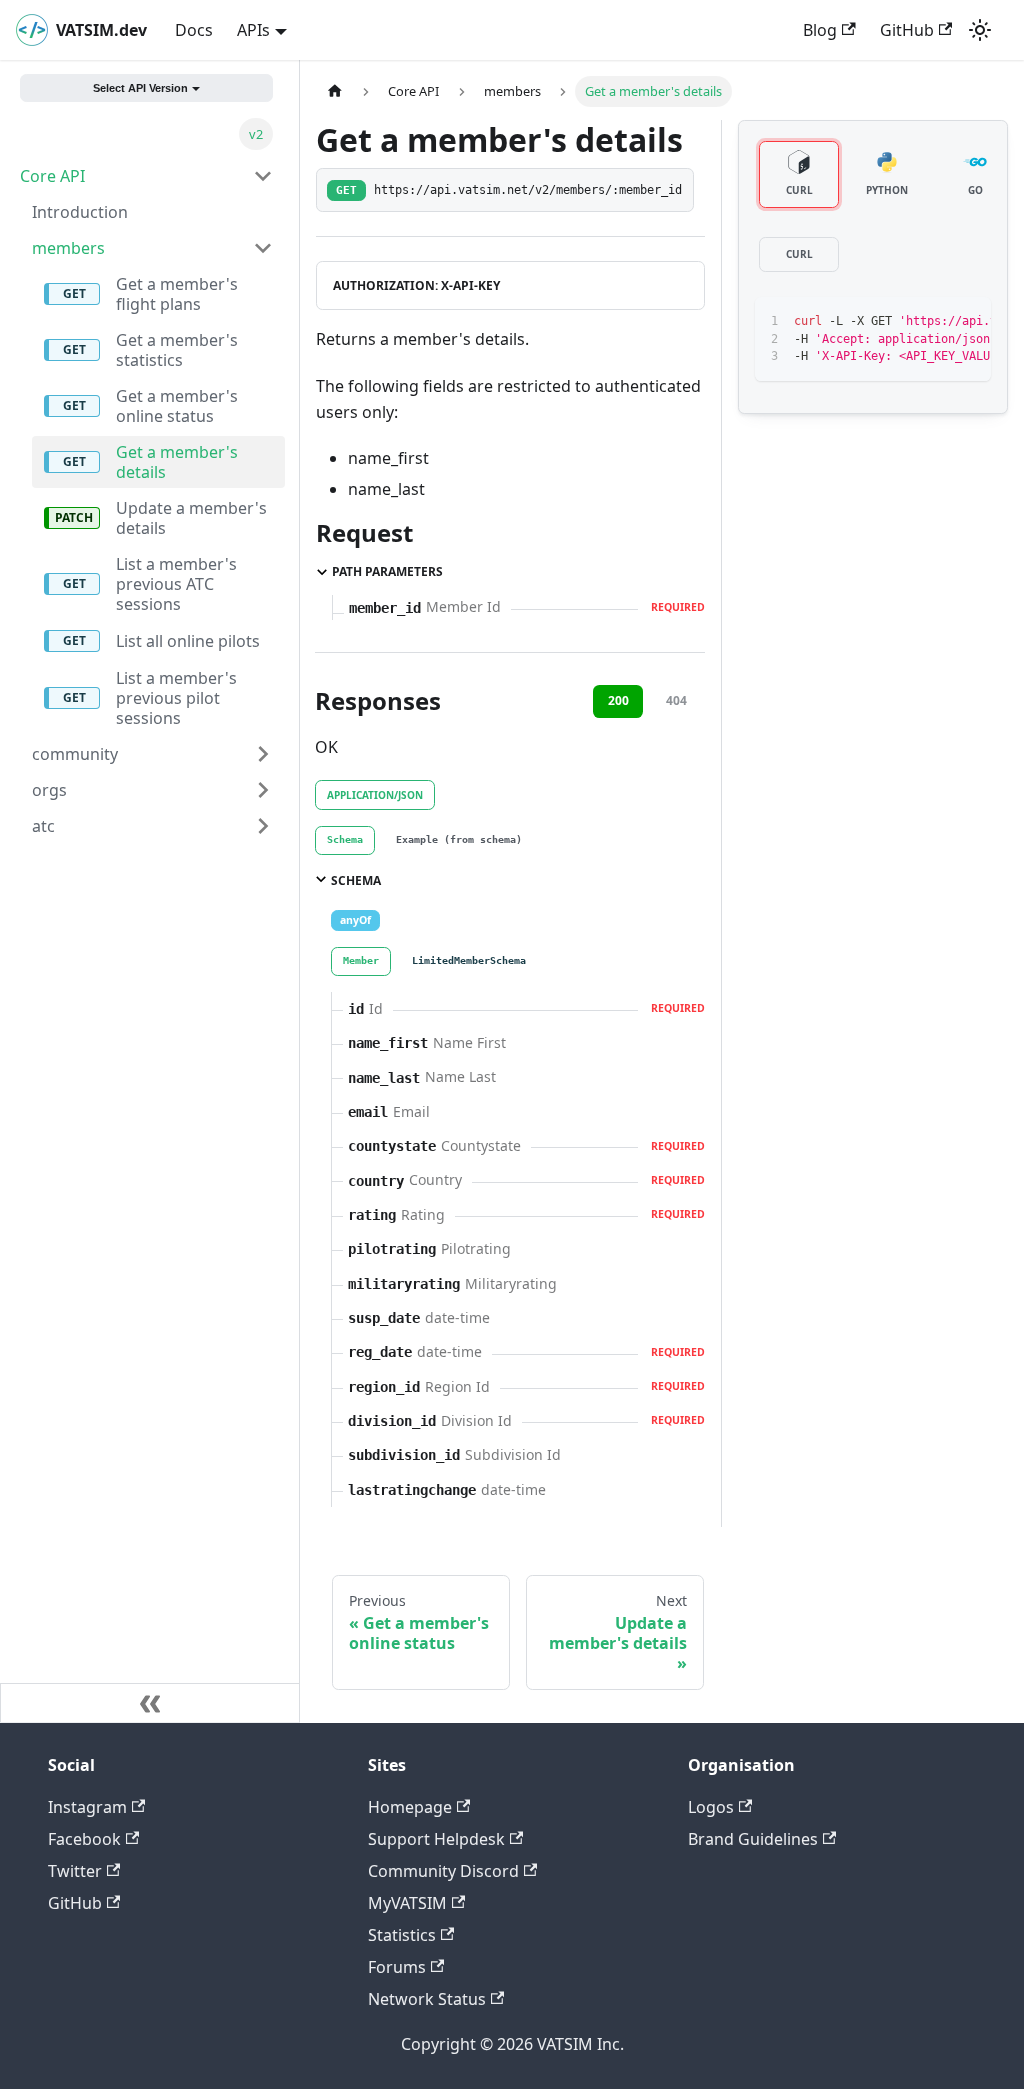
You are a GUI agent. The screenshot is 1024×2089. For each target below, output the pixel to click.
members (68, 248)
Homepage (410, 1807)
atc (43, 826)
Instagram (87, 1807)
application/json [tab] (375, 795)
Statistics (402, 1935)
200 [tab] (618, 700)
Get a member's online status (177, 406)
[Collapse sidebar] (150, 1703)
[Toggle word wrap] (894, 322)
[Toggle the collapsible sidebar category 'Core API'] (263, 176)
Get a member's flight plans (177, 294)
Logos (711, 1807)
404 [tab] (676, 700)
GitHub (907, 30)
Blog (820, 30)
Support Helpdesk (436, 1839)
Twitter (75, 1871)
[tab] (345, 841)
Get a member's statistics (177, 350)
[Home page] (335, 91)
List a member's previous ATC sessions (176, 584)
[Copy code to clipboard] (930, 322)
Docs (194, 30)
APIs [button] (253, 30)
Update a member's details (191, 518)
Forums (397, 1967)
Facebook (84, 1839)
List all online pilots (188, 641)
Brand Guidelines (753, 1839)
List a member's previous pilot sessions (176, 698)
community (75, 754)
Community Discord (443, 1871)
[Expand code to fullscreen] (966, 322)
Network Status (427, 1999)
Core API (52, 176)
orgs (49, 790)
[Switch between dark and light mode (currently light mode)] (980, 30)
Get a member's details (177, 462)
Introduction (80, 212)
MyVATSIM (407, 1903)
